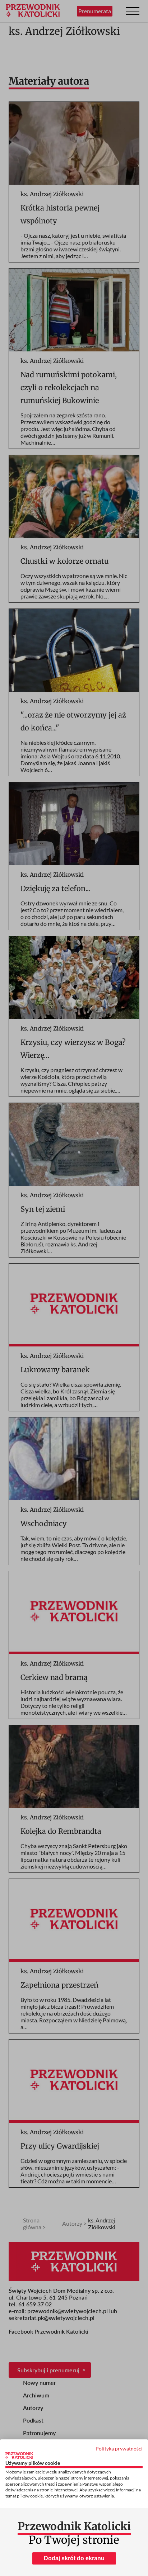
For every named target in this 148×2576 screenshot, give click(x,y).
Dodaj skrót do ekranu (74, 2558)
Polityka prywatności (119, 2449)
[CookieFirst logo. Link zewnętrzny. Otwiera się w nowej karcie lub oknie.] (19, 2456)
